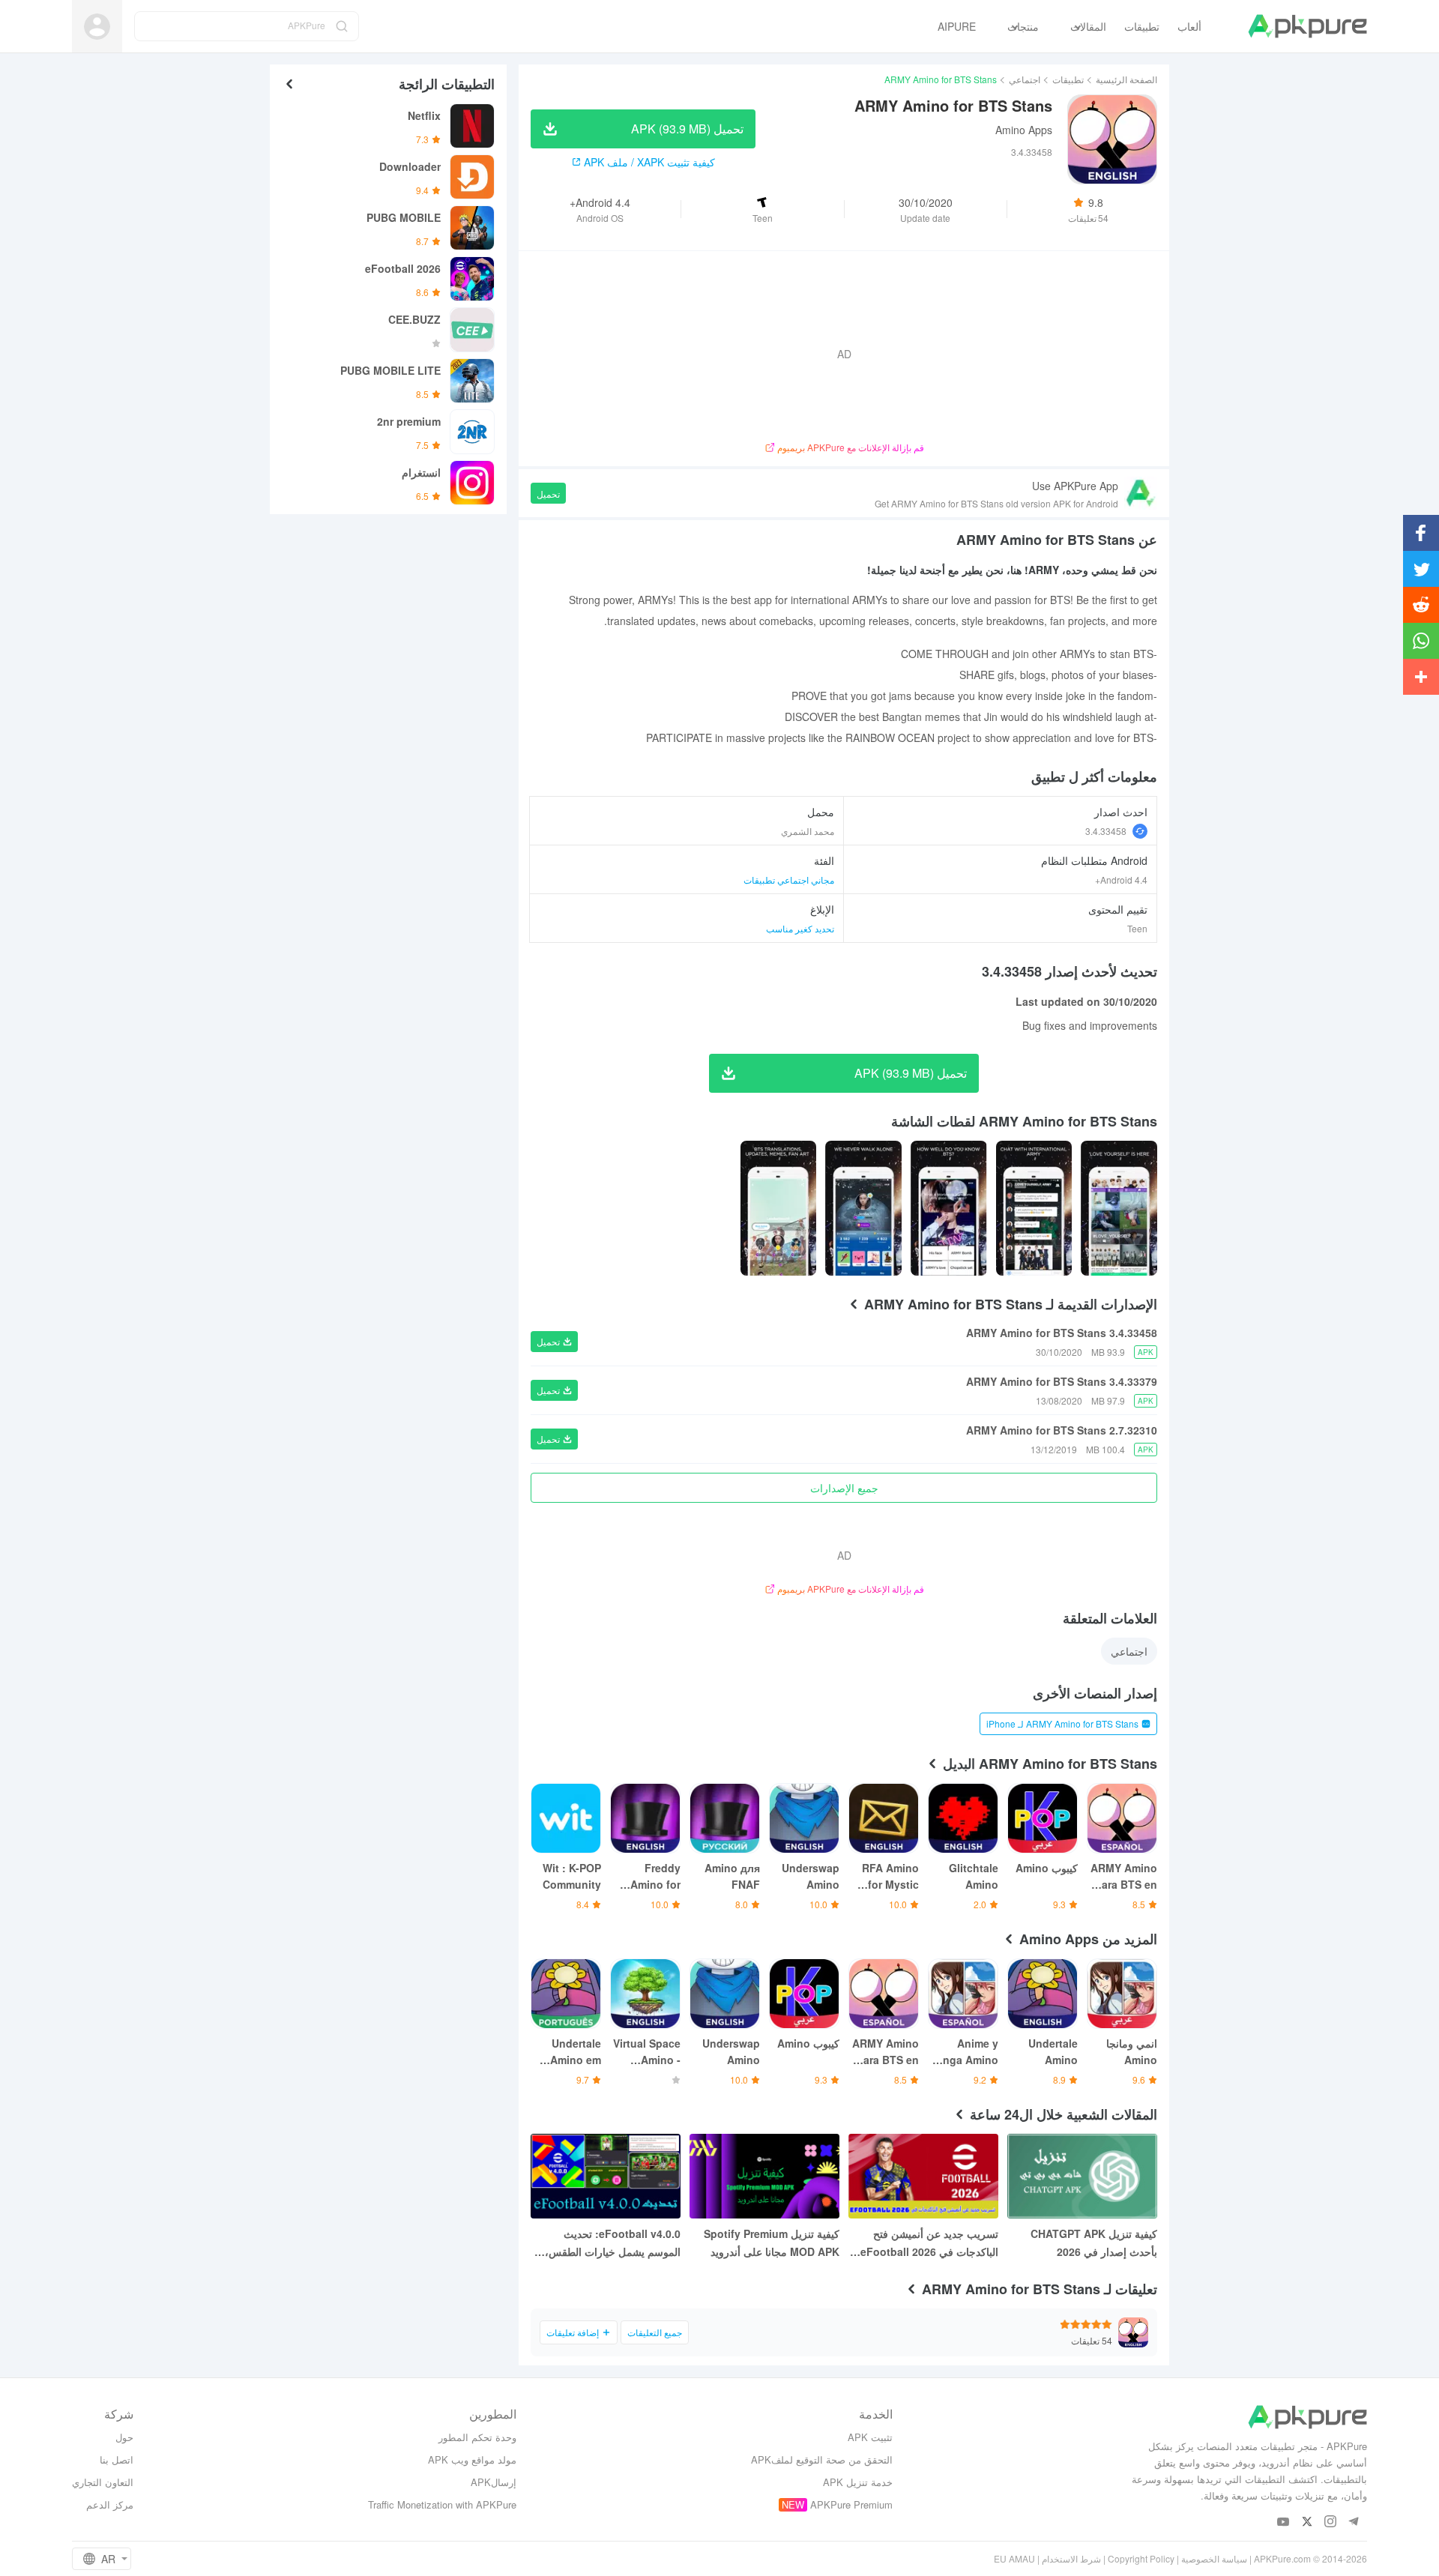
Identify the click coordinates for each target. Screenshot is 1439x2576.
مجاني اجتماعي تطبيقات (789, 880)
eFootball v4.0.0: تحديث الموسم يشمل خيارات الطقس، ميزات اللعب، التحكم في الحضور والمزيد (609, 2243)
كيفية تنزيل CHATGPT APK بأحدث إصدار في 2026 (1094, 2242)
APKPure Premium (851, 2504)
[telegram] (1353, 2522)
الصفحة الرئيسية (1126, 79)
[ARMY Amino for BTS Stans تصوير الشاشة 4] (779, 1208)
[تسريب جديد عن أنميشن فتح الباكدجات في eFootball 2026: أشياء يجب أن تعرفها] (923, 2176)
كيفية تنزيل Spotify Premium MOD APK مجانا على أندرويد (772, 2242)
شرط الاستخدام (1071, 2558)
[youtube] (1283, 2522)
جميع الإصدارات (844, 1488)
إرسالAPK (494, 2482)
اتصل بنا (117, 2459)
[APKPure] (1307, 26)
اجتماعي (1025, 79)
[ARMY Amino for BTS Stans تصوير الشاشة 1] (1034, 1208)
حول (124, 2437)
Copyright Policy (1141, 2558)
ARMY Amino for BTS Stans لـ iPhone (1062, 1723)
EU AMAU (1014, 2558)
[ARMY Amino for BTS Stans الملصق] (1119, 1208)
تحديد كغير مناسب (800, 928)
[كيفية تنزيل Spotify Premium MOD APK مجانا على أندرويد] (764, 2176)
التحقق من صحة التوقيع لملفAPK (822, 2459)
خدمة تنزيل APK (858, 2482)
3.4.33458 (1106, 831)
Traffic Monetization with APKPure (442, 2504)
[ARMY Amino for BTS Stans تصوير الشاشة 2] (949, 1208)
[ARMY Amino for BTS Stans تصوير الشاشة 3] (863, 1208)
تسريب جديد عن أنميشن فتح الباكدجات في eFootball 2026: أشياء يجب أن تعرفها (927, 2243)
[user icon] (97, 27)
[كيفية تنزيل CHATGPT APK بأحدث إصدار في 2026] (1082, 2176)
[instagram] (1330, 2522)
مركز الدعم (110, 2504)
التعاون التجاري (103, 2482)
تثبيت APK (870, 2437)
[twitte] (1307, 2522)
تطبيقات (1068, 79)
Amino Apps (1024, 130)
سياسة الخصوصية (1214, 2558)
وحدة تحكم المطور (477, 2437)
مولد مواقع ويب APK (472, 2459)
